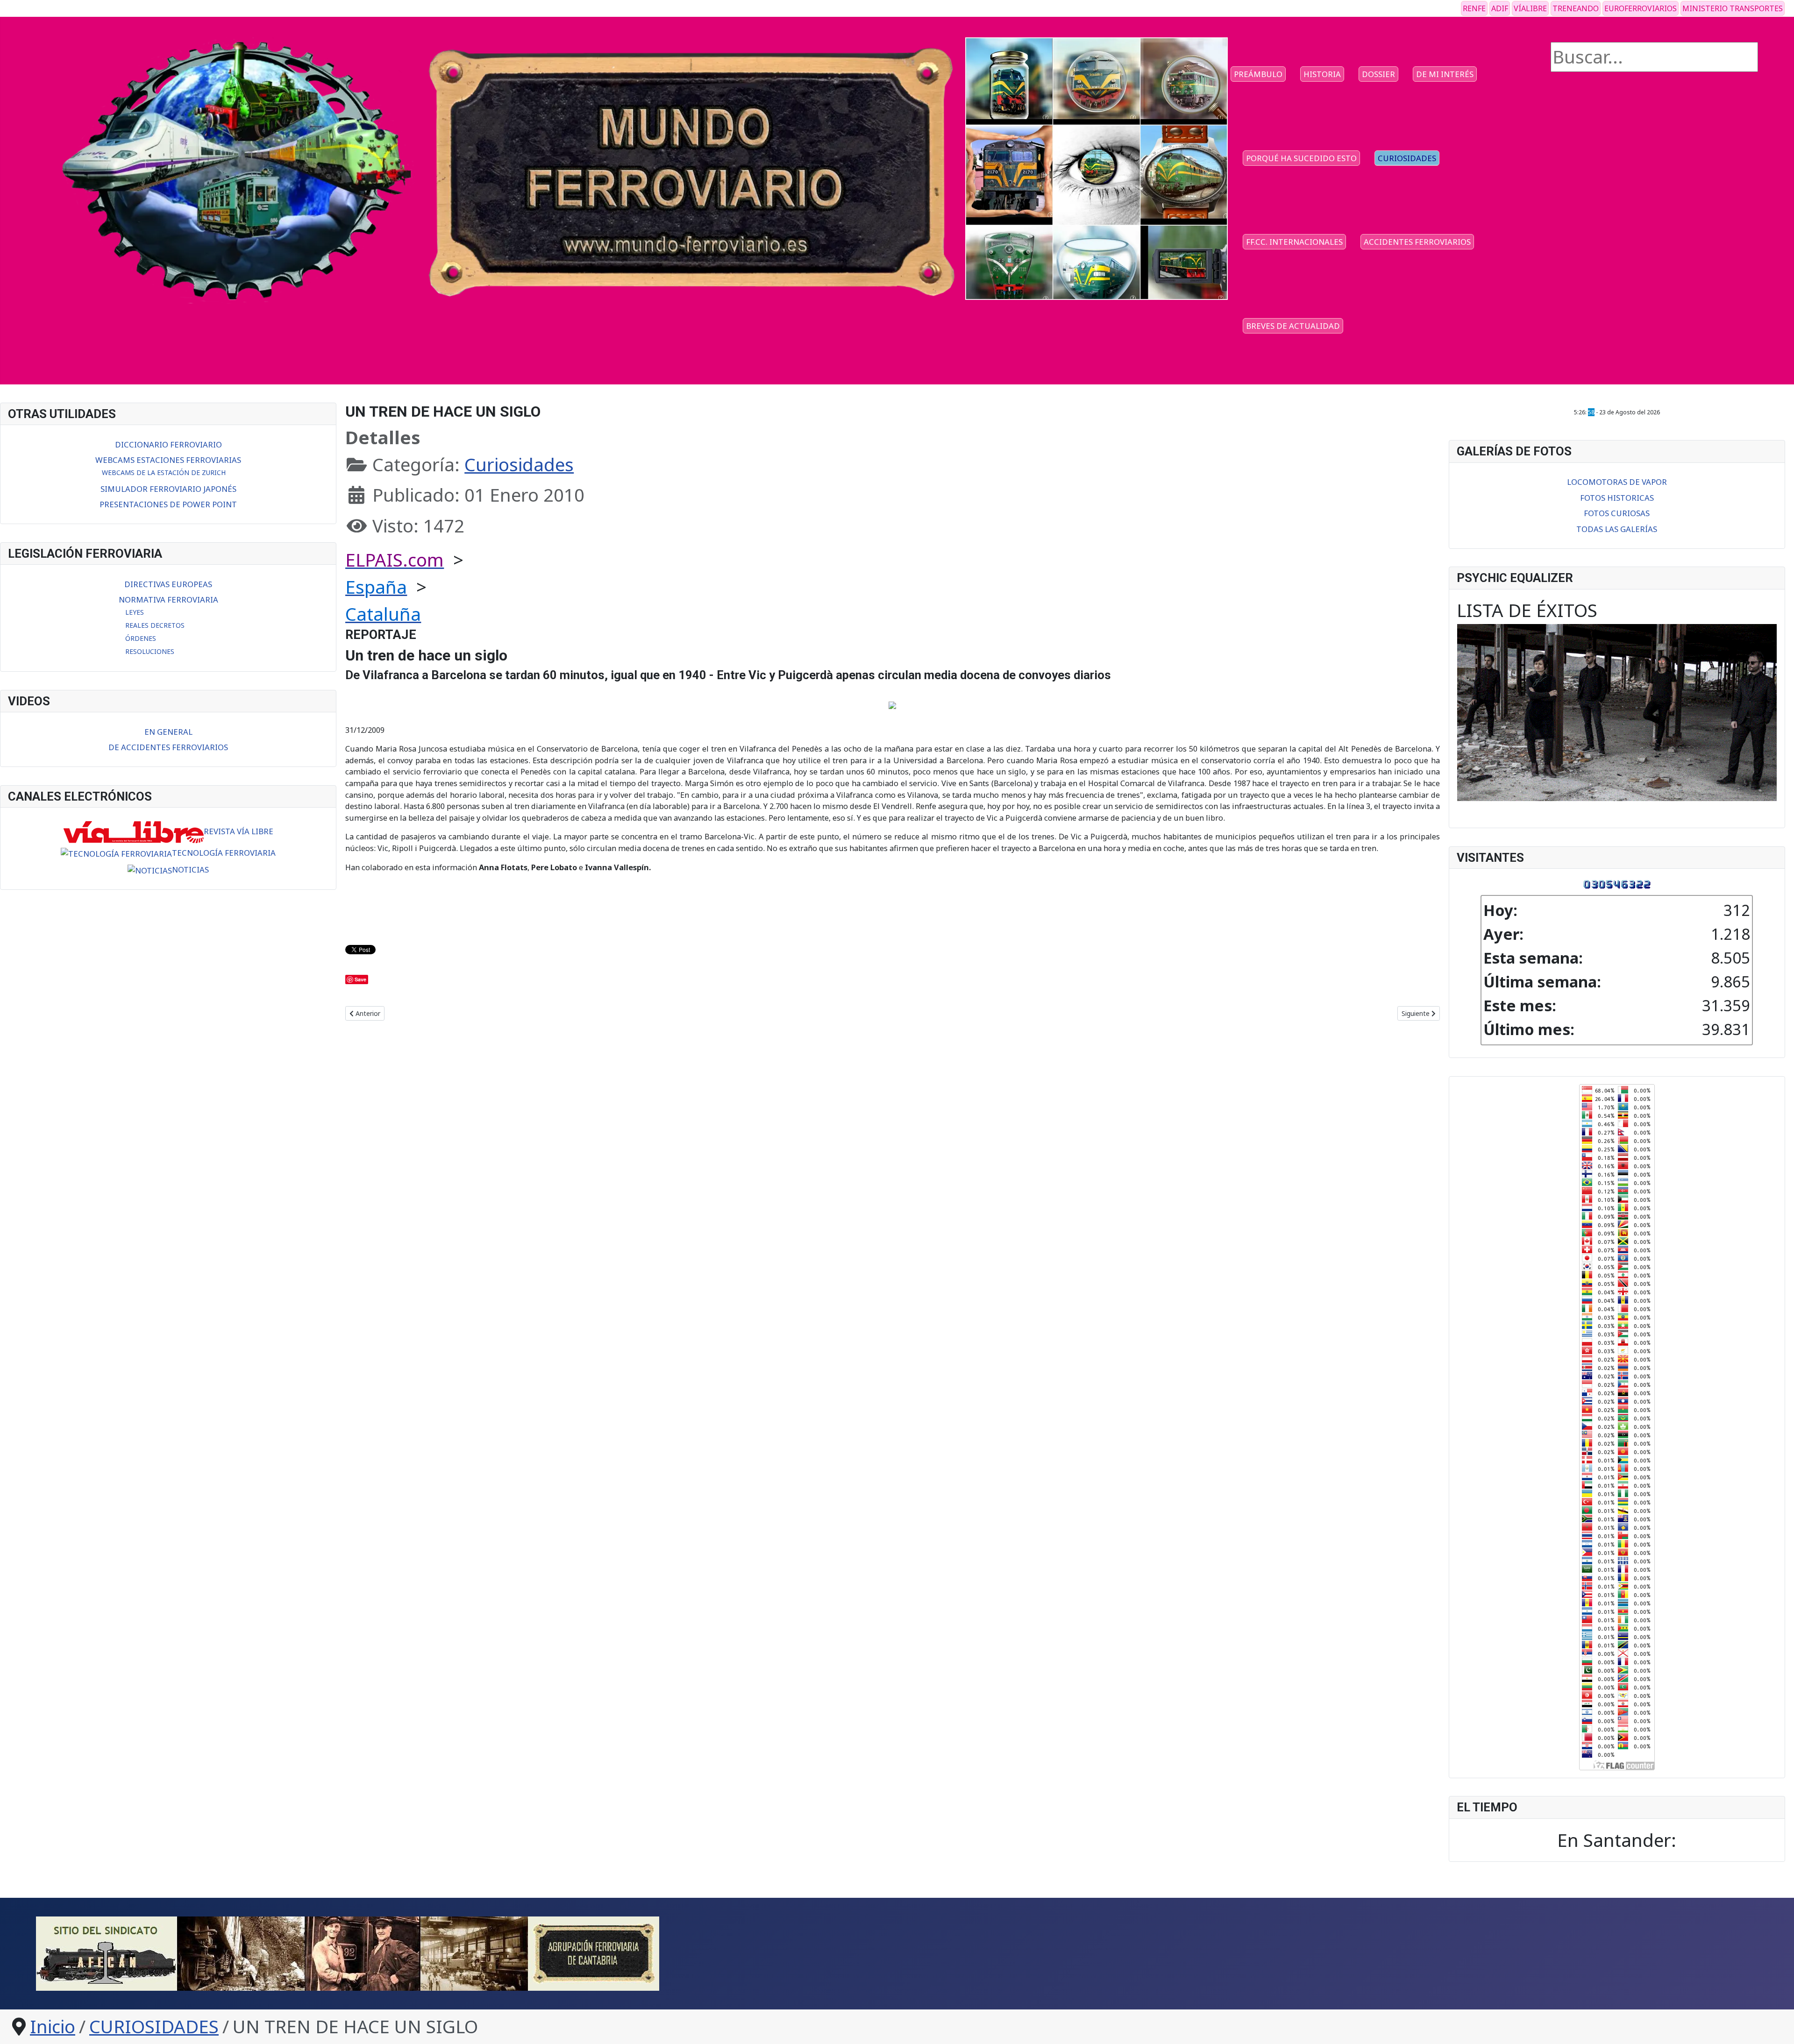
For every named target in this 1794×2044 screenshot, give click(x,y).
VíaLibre (1530, 8)
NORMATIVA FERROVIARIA (168, 600)
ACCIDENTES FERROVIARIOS (1417, 242)
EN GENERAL (168, 732)
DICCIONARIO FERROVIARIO (168, 444)
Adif (1500, 8)
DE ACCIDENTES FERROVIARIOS (168, 747)
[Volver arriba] (1766, 2014)
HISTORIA (1322, 74)
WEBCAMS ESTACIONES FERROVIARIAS (168, 460)
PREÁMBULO (1258, 74)
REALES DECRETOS (155, 625)
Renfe (1474, 8)
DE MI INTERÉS (1445, 74)
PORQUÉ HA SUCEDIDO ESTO (1301, 158)
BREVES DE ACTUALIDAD (1293, 326)
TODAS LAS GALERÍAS (1617, 529)
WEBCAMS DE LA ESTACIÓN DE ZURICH (164, 472)
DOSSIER (1378, 74)
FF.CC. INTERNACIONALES (1294, 242)
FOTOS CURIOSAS (1617, 513)
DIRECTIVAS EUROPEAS (168, 584)
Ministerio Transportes (1733, 8)
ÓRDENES (141, 638)
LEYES (135, 612)
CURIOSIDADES (1407, 158)
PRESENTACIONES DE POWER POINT (168, 504)
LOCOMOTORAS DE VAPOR (1617, 482)
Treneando (1576, 8)
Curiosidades (519, 464)
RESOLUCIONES (150, 651)
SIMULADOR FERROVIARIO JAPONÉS (168, 489)
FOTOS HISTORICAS (1617, 498)
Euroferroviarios (1641, 8)
